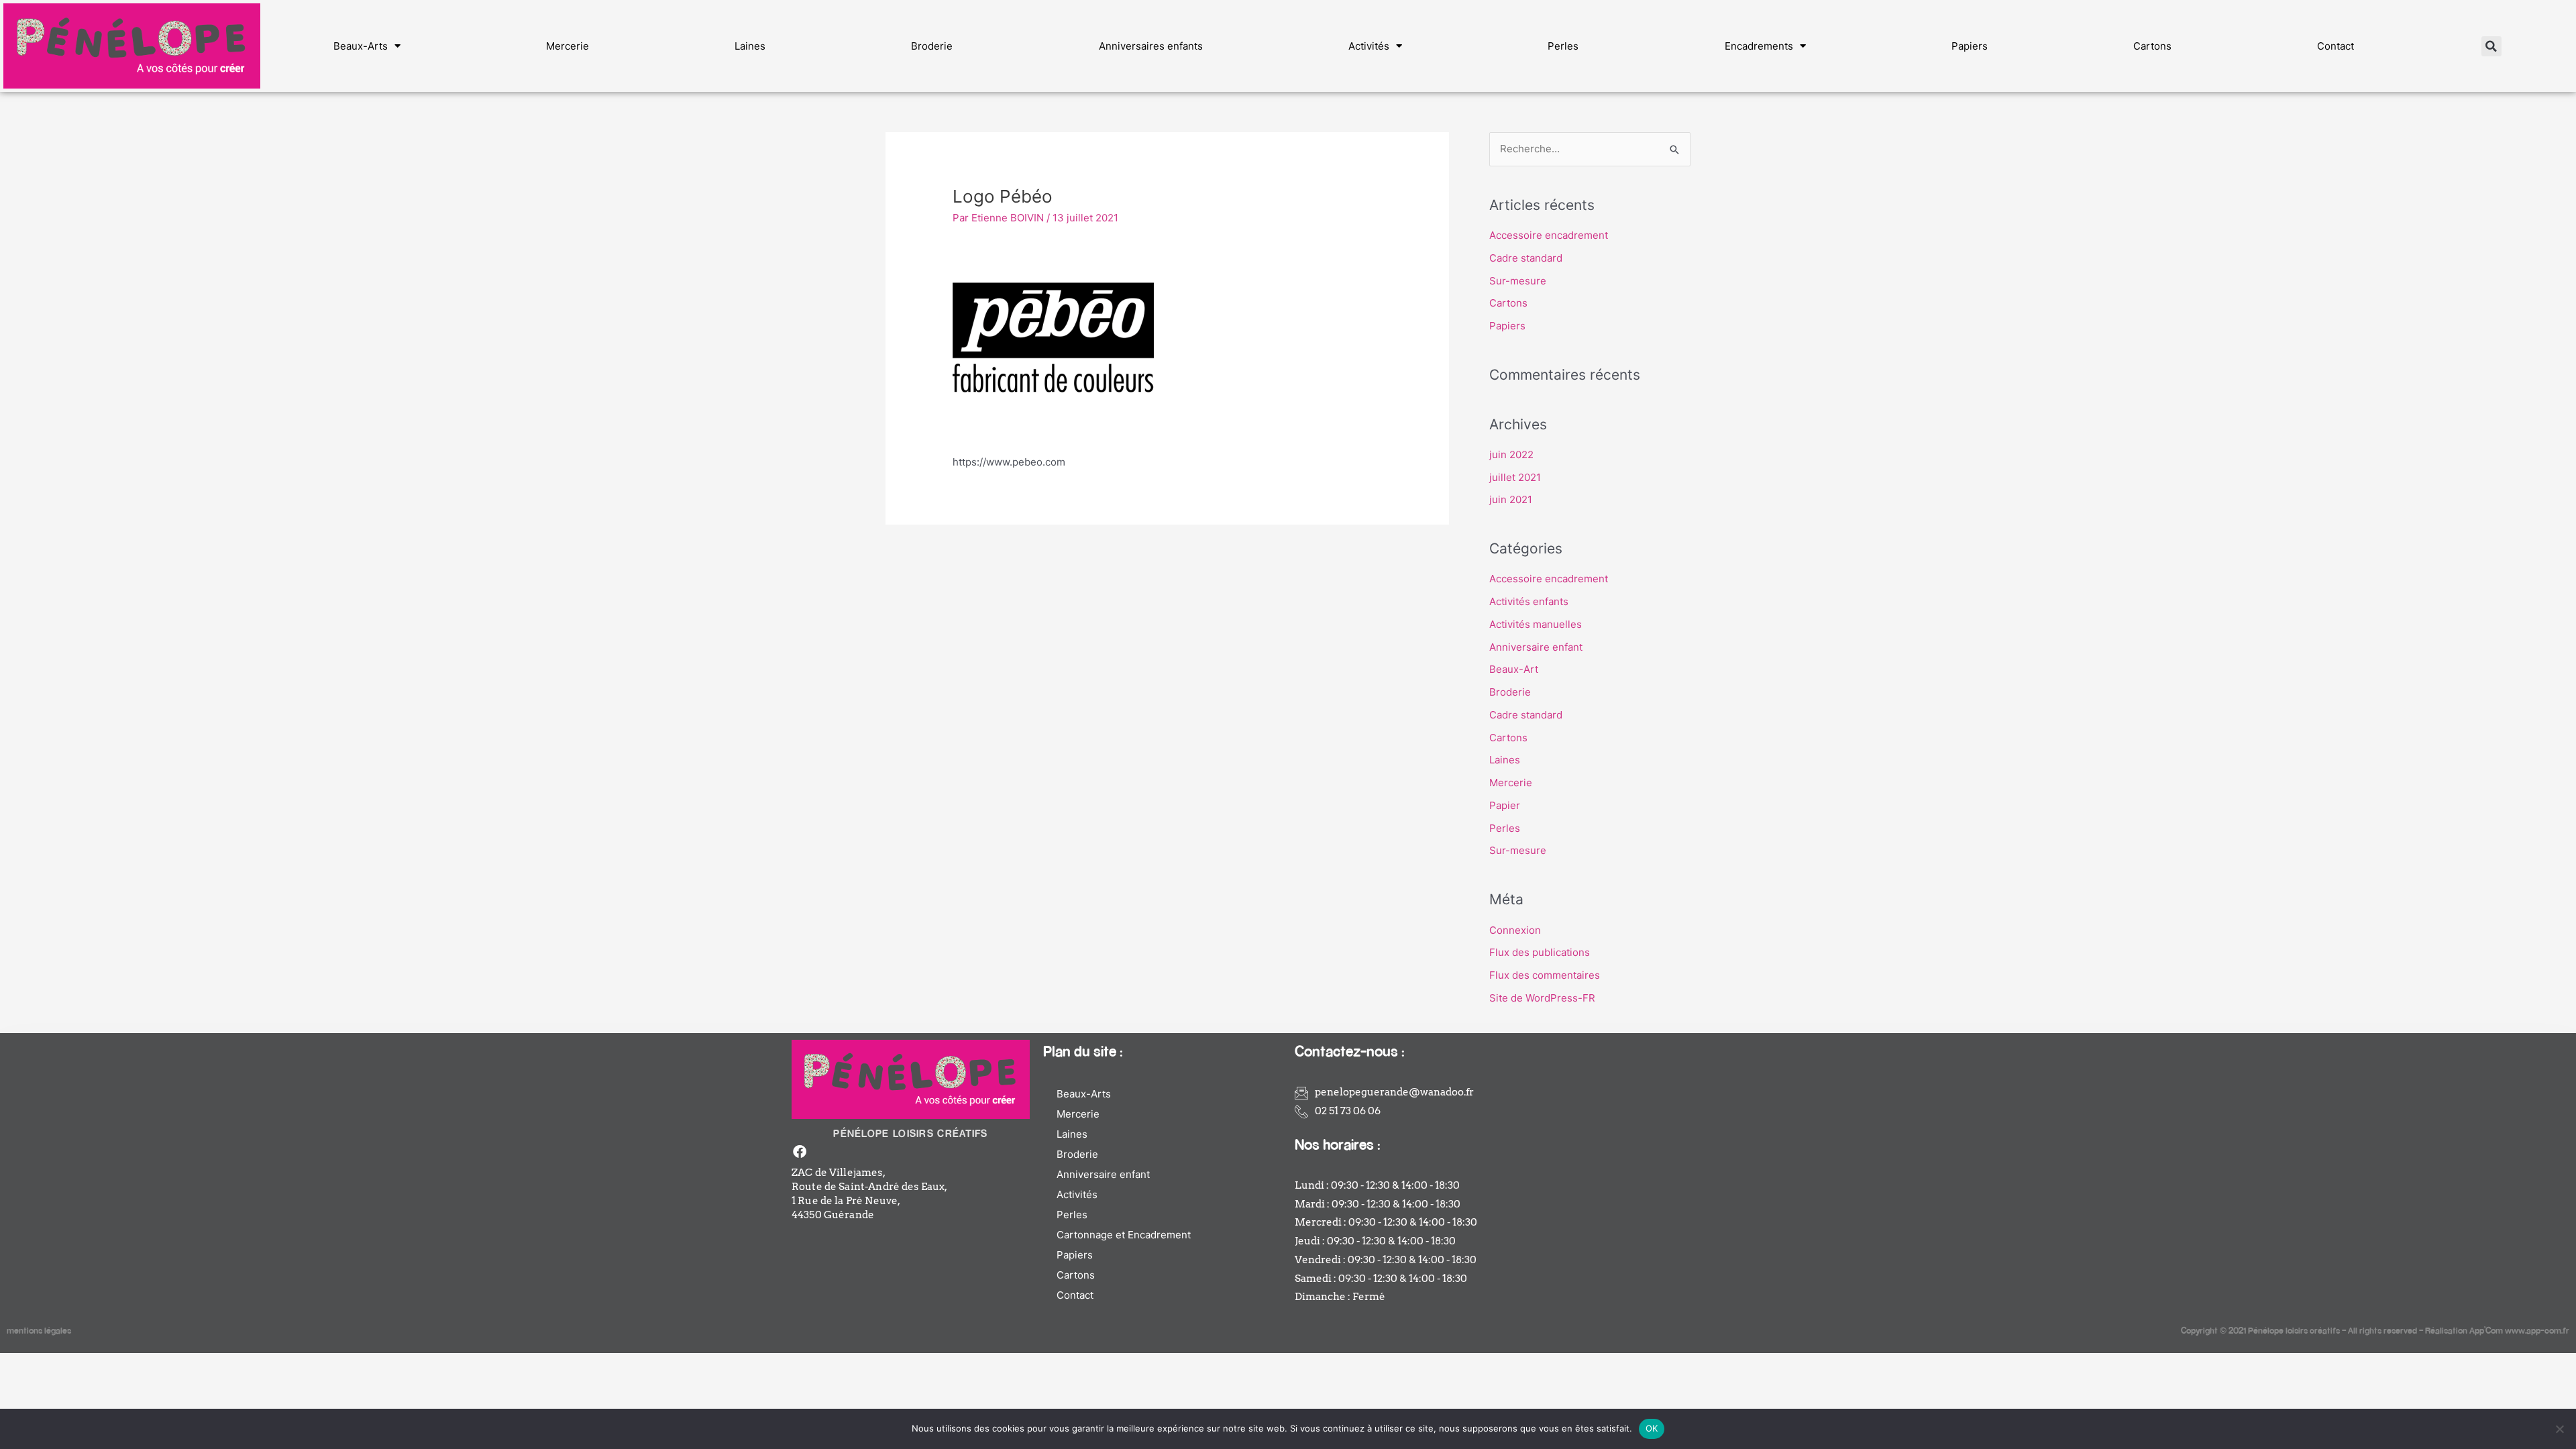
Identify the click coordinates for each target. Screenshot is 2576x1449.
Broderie (932, 46)
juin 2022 (1511, 454)
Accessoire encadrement (1549, 235)
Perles (1563, 46)
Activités (1369, 46)
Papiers (1970, 46)
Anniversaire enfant (1536, 647)
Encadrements (1759, 46)
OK (1652, 1428)
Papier (1505, 805)
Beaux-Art (1514, 669)
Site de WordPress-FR (1542, 998)
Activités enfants (1529, 601)
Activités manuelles (1536, 624)
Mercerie (568, 46)
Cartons (2152, 46)
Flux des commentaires (1545, 975)
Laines (750, 46)
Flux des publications (1540, 952)
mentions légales (39, 1330)
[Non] (2559, 1429)
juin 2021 (1511, 499)
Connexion (1515, 930)
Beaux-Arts (361, 46)
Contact (2336, 46)
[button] (2491, 46)
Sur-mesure (1518, 281)
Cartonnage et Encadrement (1124, 1235)
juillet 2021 (1515, 477)
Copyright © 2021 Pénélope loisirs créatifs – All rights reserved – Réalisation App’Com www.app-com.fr (2375, 1330)
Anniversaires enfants (1151, 46)
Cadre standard (1526, 258)
